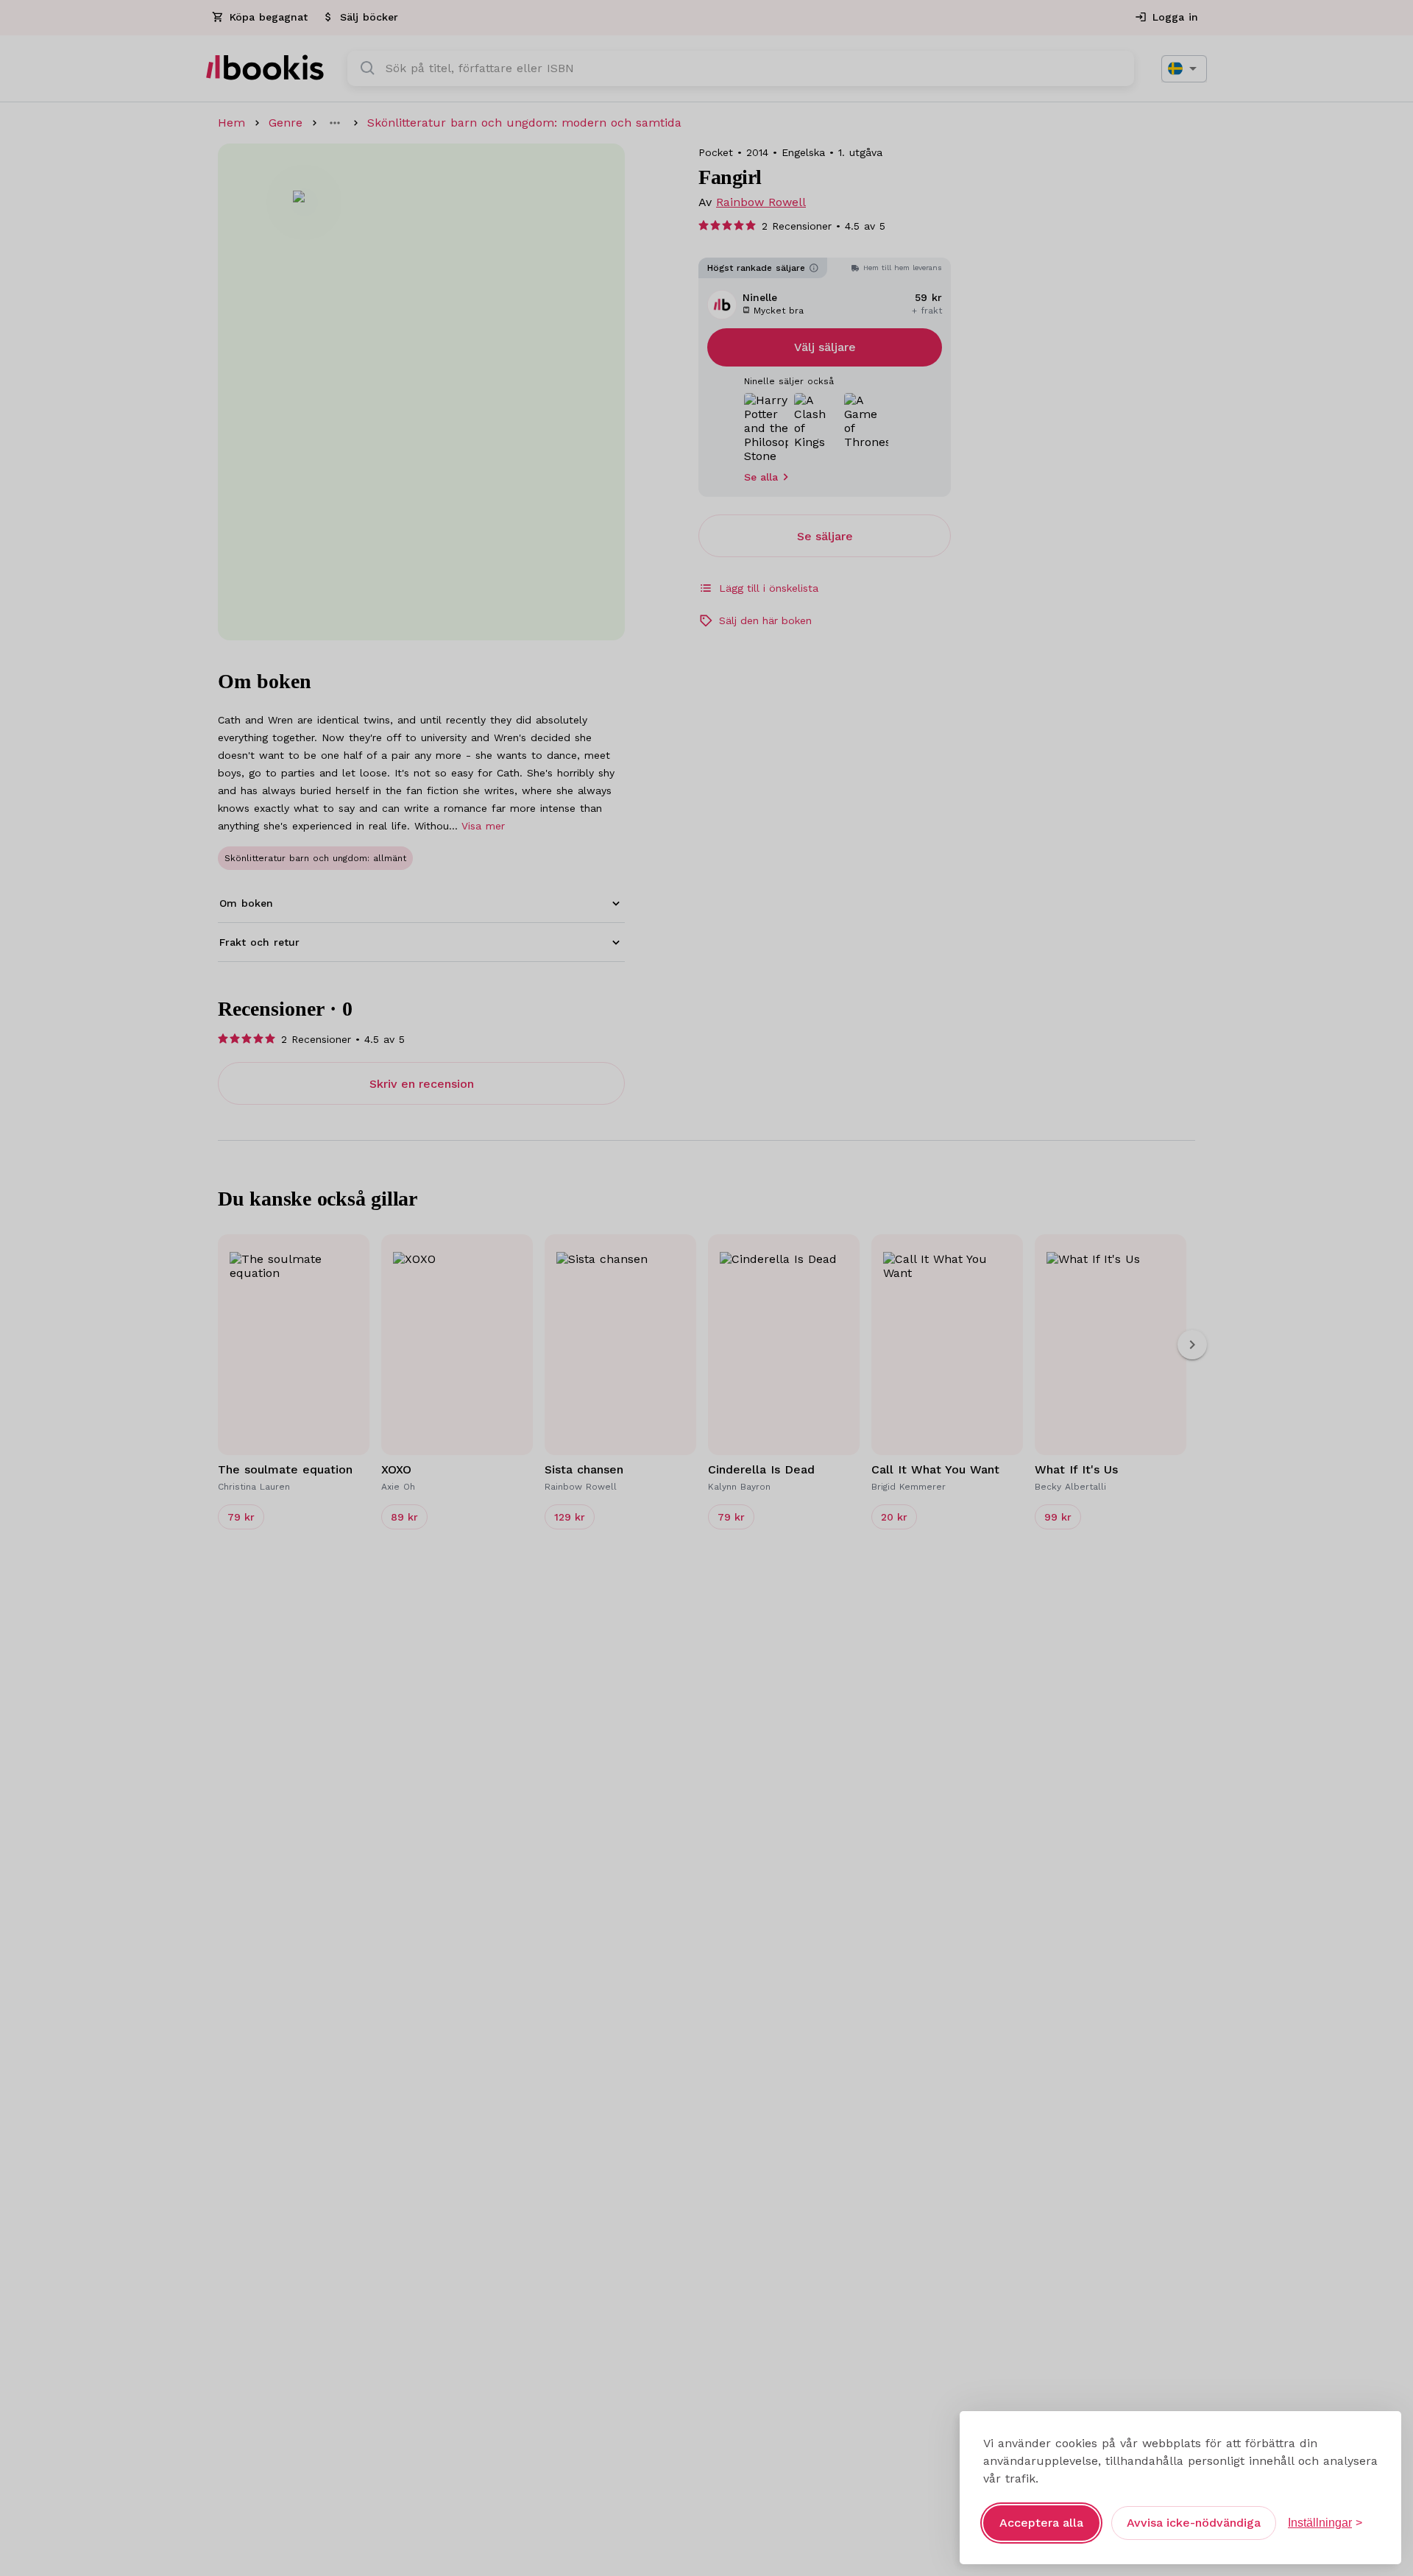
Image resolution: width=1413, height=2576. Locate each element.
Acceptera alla (1041, 2523)
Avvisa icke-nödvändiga (1194, 2523)
